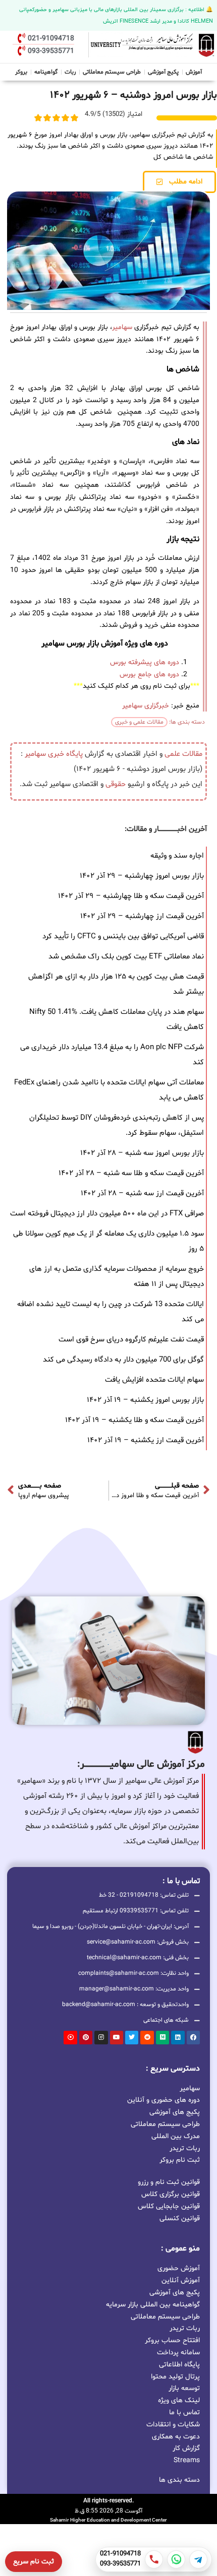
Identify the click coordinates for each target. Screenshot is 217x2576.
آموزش (194, 72)
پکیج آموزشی (163, 72)
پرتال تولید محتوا (175, 2377)
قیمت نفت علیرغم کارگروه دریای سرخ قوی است (131, 1340)
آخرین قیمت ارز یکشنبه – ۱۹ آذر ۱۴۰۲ (146, 1440)
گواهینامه (46, 72)
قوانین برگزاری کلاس (171, 2194)
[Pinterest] (86, 2037)
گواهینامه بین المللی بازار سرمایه (153, 2305)
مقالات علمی (183, 754)
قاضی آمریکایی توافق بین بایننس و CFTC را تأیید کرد (123, 937)
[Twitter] (132, 2037)
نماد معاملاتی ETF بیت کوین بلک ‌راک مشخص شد (126, 957)
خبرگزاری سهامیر (146, 706)
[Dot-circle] (70, 2037)
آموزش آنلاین (181, 2280)
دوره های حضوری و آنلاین (164, 2100)
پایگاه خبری (65, 754)
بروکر (21, 72)
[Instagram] (101, 2037)
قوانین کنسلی (180, 2218)
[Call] (154, 2559)
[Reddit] (147, 2037)
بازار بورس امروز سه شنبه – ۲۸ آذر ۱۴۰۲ (142, 1153)
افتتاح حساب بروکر (172, 2340)
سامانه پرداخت (178, 2353)
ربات (70, 72)
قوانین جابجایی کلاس (169, 2206)
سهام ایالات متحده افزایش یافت (154, 1380)
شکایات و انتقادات (173, 2425)
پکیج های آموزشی (175, 2112)
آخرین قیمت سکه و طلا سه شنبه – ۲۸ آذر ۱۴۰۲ (131, 1173)
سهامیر (122, 327)
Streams (187, 2460)
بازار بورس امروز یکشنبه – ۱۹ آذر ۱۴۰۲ (145, 1400)
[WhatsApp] (176, 2559)
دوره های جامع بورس (149, 674)
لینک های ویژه (179, 2400)
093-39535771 (120, 2564)
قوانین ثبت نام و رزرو (169, 2182)
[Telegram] (198, 2559)
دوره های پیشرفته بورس (145, 662)
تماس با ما (184, 2412)
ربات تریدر (185, 2148)
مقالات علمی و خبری (139, 722)
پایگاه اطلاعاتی (179, 2365)
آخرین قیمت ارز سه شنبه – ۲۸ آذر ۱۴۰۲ (142, 1194)
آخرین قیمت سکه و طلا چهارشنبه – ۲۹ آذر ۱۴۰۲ (131, 896)
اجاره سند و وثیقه (177, 856)
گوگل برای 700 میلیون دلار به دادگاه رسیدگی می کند (123, 1360)
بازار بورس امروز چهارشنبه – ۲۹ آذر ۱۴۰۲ (142, 876)
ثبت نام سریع (34, 2562)
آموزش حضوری (179, 2268)
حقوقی (116, 784)
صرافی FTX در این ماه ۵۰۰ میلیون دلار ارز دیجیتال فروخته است (107, 1214)
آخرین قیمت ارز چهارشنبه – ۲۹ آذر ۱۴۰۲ (142, 916)
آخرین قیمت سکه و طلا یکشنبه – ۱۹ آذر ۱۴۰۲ (134, 1420)
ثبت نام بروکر (180, 2160)
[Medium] (162, 2037)
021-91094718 (120, 2554)
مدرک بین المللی (176, 2136)
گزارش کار (186, 2448)
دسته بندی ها (179, 2480)
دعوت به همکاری (176, 2437)
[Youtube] (117, 2037)
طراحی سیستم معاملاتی (112, 71)
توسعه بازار (184, 2388)
